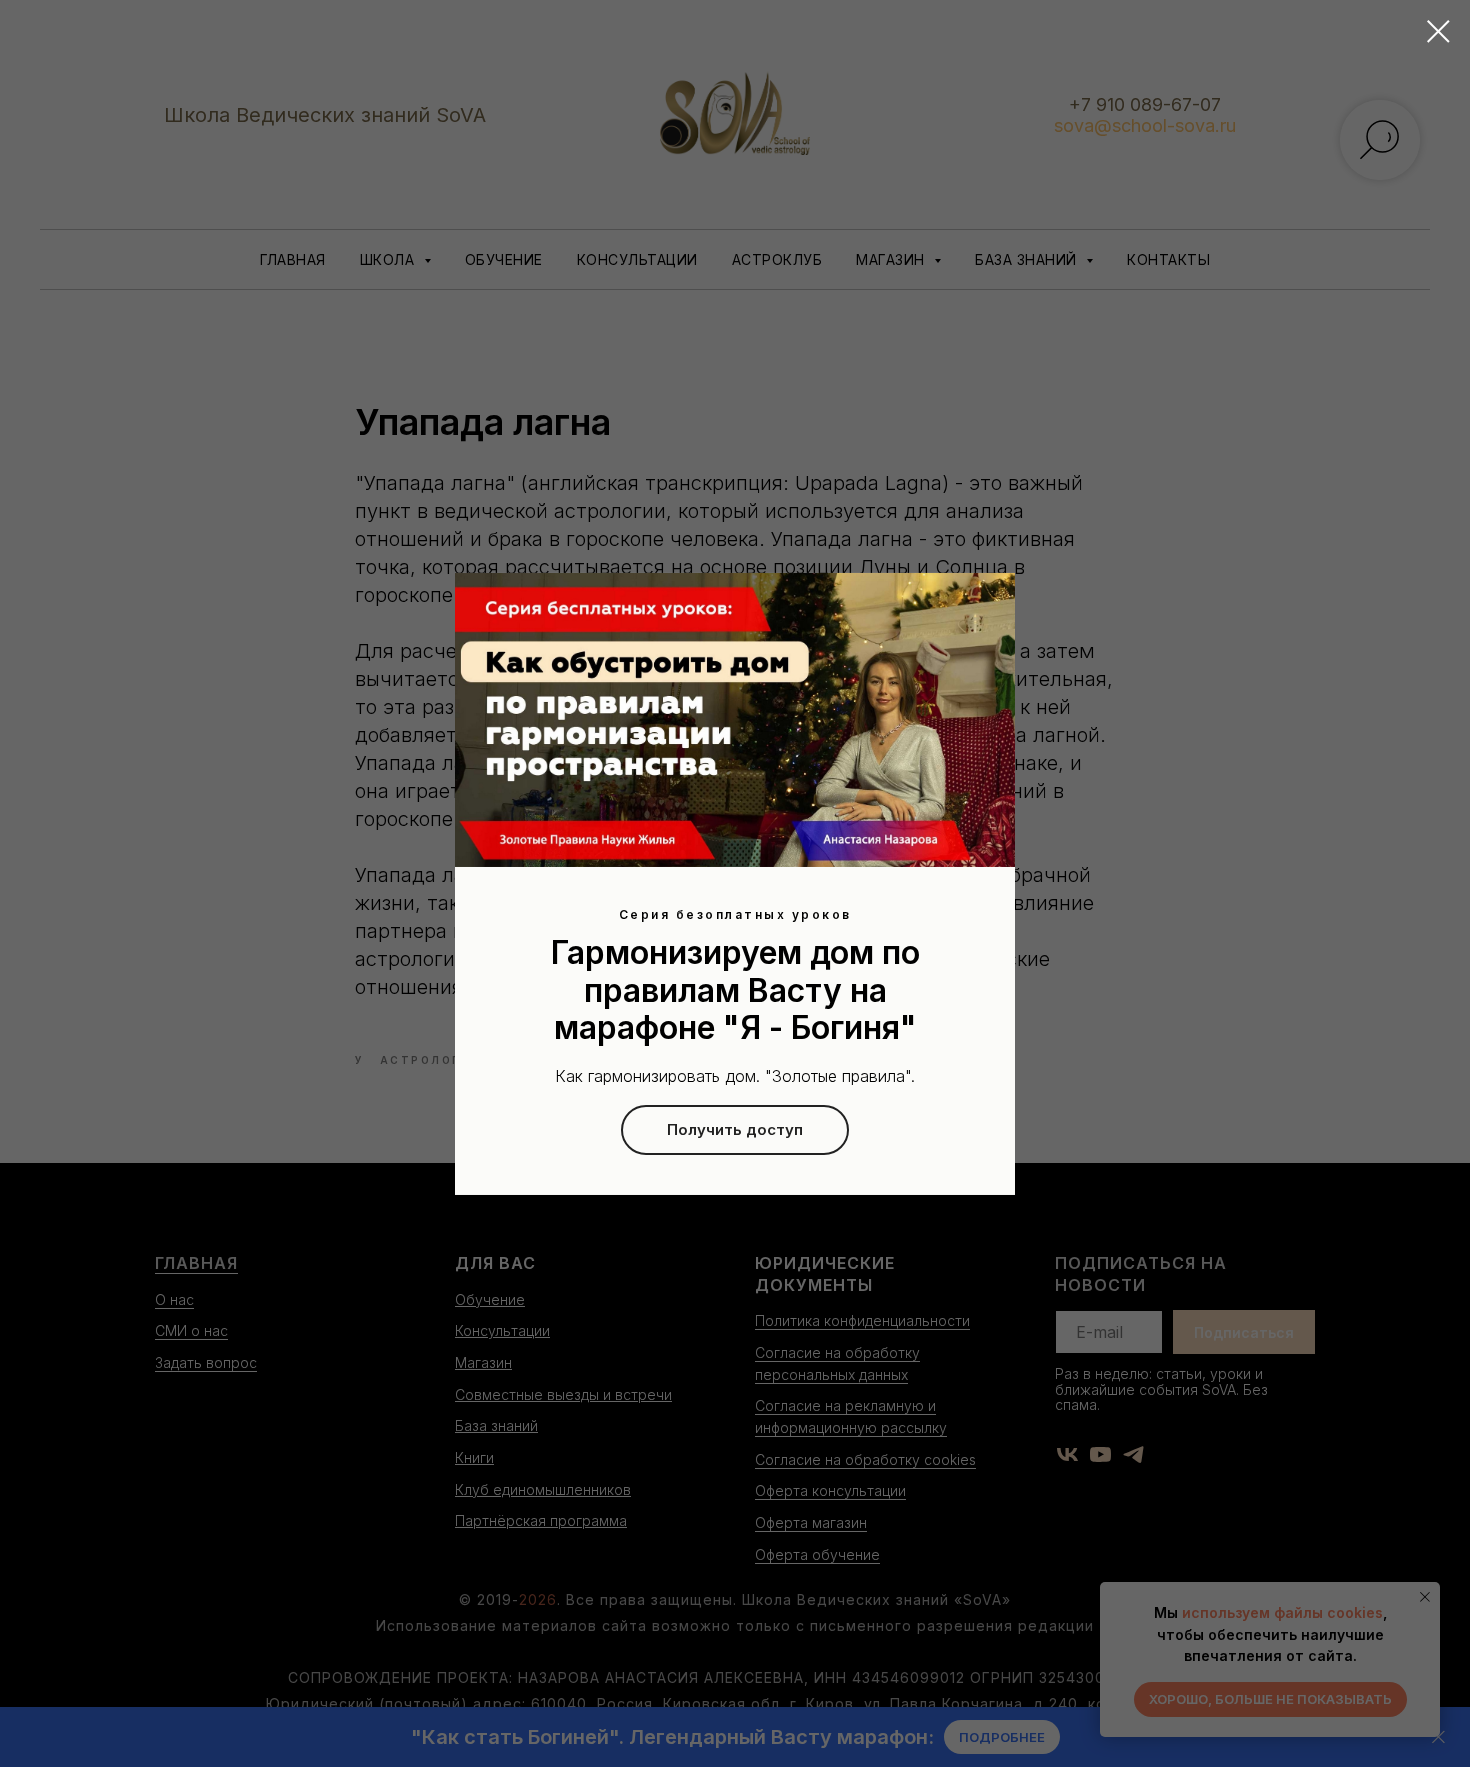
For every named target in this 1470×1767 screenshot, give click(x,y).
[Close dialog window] (1438, 31)
